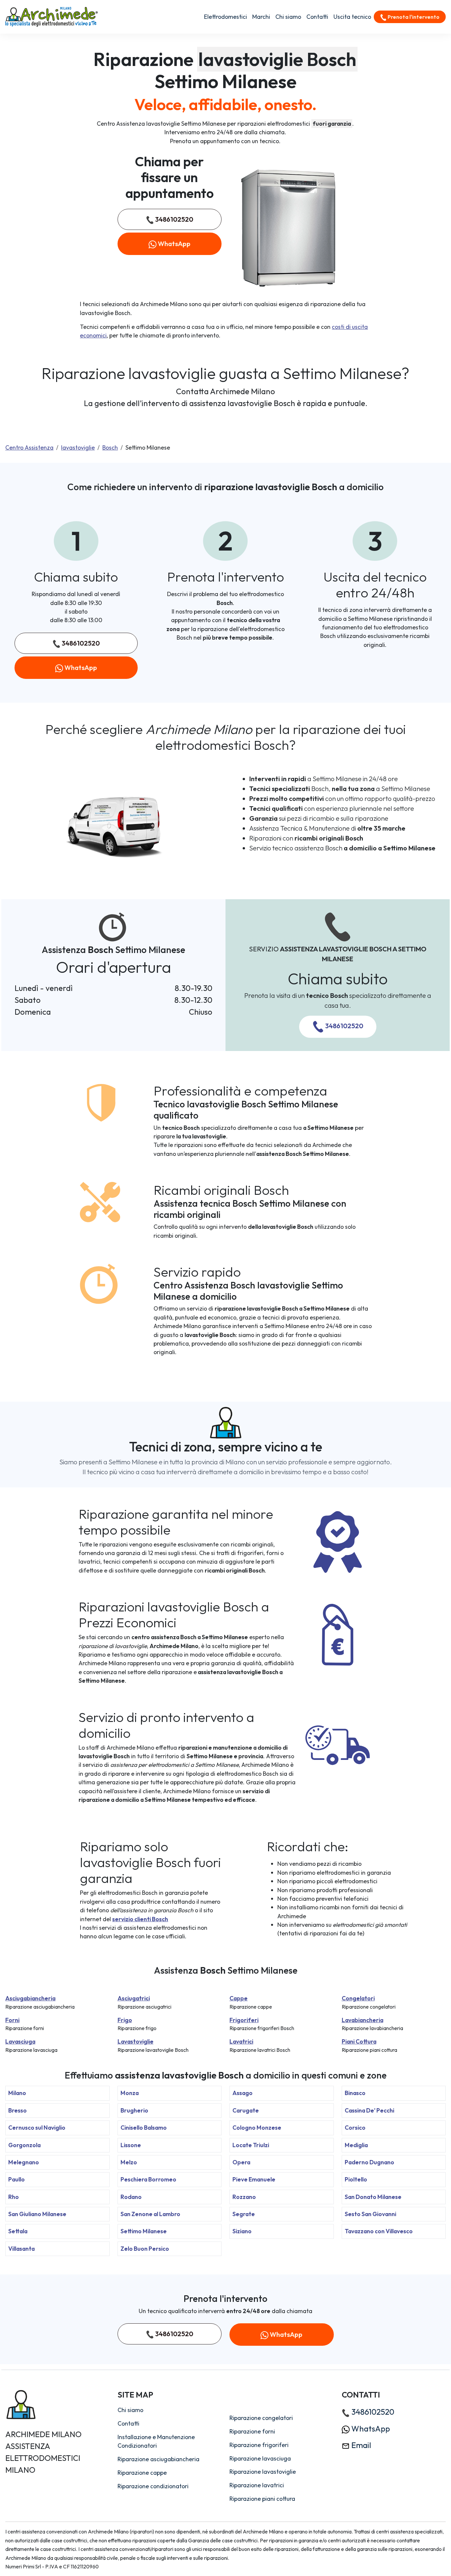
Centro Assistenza (29, 447)
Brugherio (134, 2110)
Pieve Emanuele (254, 2179)
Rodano (131, 2197)
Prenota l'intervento (413, 17)
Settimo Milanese (144, 2231)
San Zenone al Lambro (150, 2214)
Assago (243, 2093)
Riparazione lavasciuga (260, 2458)
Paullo (17, 2179)
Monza (130, 2093)
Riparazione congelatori (261, 2418)
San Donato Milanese (373, 2197)
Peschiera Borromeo (148, 2179)
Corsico (355, 2128)
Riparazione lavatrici (257, 2485)
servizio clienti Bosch (140, 1919)
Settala (18, 2231)
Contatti (317, 17)
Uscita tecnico (352, 17)
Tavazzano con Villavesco (379, 2231)
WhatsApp (173, 244)
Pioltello (356, 2179)
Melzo (129, 2162)
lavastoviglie (78, 447)
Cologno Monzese (257, 2128)
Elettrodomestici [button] (225, 17)
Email (360, 2445)
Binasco (355, 2093)
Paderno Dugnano (369, 2162)
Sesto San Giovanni (370, 2214)
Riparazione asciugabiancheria (158, 2459)
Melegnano (24, 2162)
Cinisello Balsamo (144, 2128)
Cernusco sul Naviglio (37, 2128)
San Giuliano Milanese (37, 2214)
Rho (14, 2197)
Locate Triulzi (251, 2145)
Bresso (17, 2110)
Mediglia (356, 2145)
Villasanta (21, 2249)
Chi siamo (288, 17)
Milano (17, 2093)
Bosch (110, 447)
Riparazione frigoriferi (259, 2445)
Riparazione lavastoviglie (263, 2472)
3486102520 (173, 219)
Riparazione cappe (142, 2473)
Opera (241, 2162)
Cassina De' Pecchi (369, 2110)
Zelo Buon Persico (145, 2249)
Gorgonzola (24, 2145)
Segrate (244, 2214)
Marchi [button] (261, 17)
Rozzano (244, 2197)
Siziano (242, 2231)
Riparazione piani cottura (262, 2499)
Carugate (246, 2110)
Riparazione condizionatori (153, 2486)
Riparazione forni (252, 2431)
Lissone (131, 2145)
